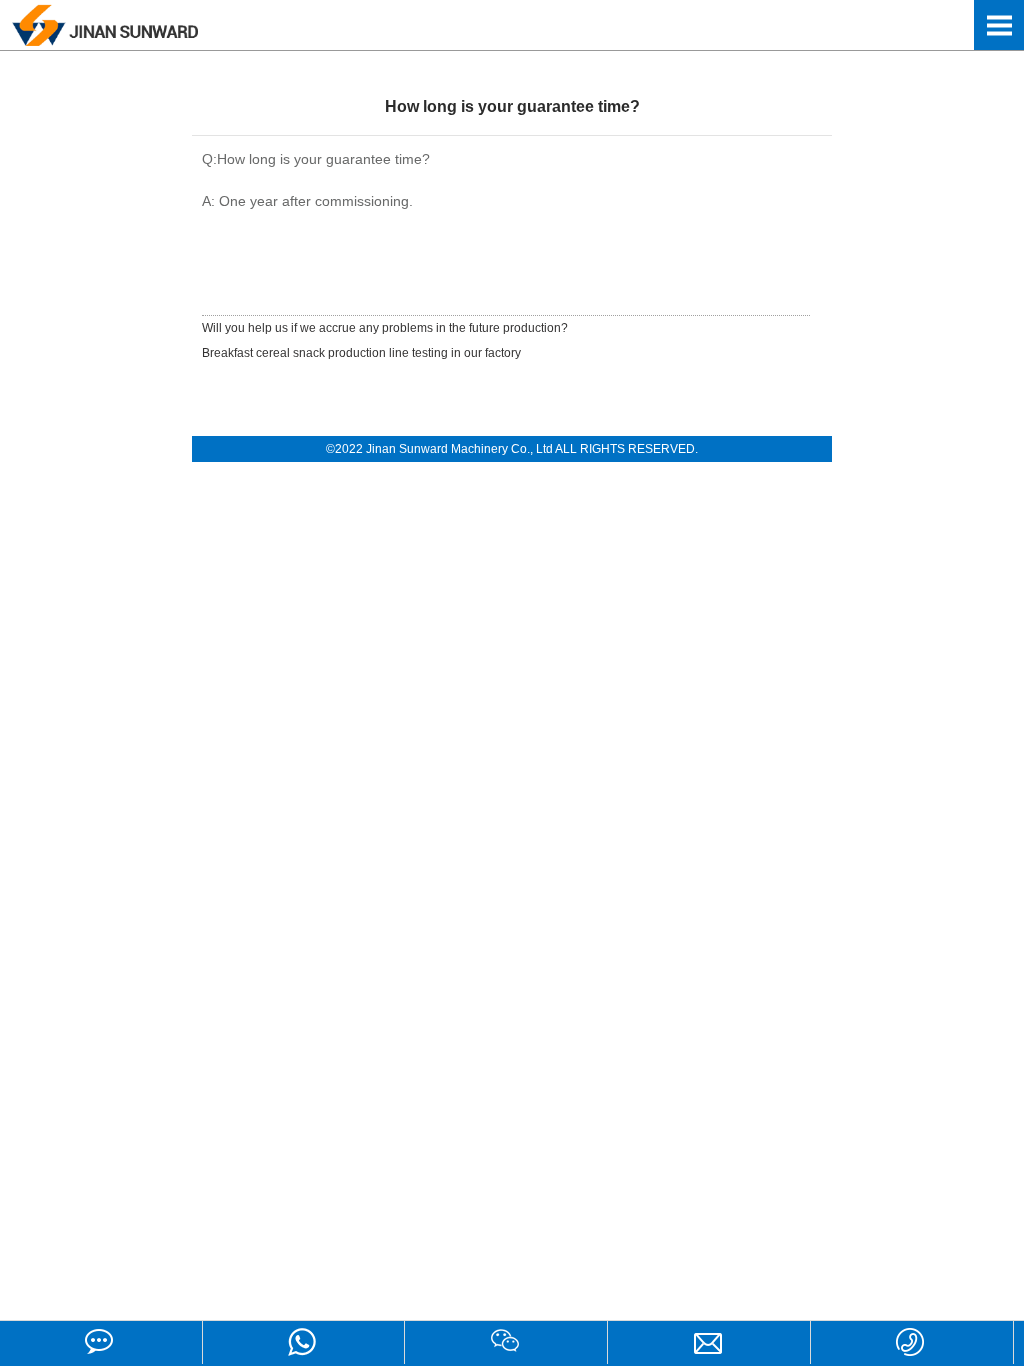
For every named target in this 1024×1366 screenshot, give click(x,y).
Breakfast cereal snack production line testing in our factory (361, 353)
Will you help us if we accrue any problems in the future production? (385, 328)
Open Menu (999, 25)
